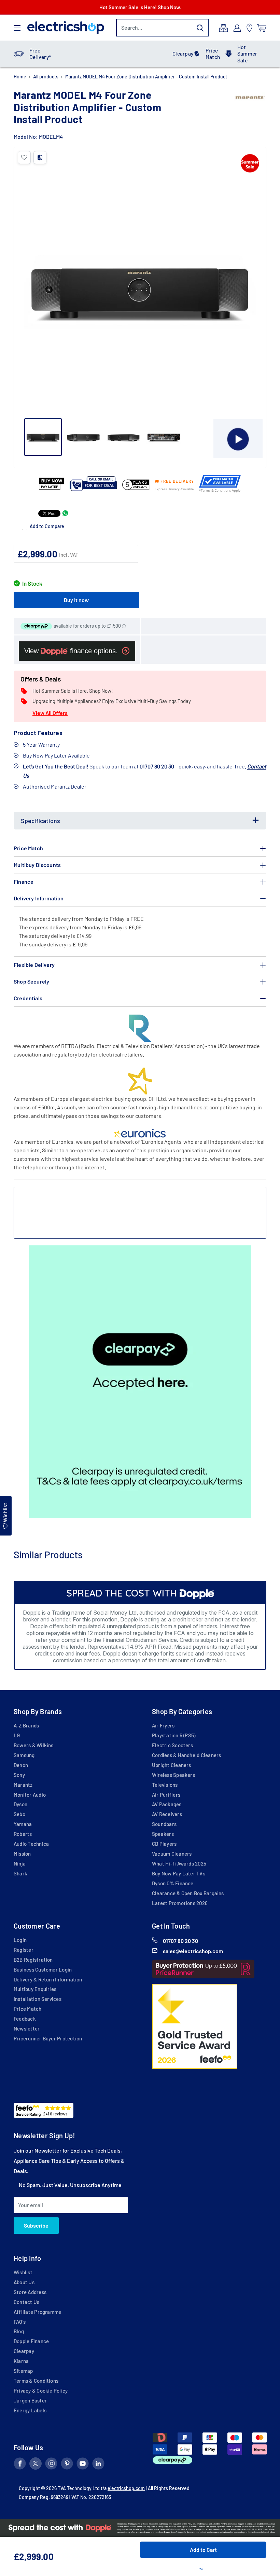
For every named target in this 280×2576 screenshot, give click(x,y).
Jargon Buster (30, 2400)
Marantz (23, 1785)
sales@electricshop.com (193, 1951)
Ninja (20, 1863)
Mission (22, 1854)
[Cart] (262, 28)
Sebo (19, 1814)
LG (17, 1735)
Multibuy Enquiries (35, 1989)
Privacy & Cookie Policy (41, 2391)
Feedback (25, 2019)
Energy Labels (30, 2410)
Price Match (213, 54)
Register (24, 1950)
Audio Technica (31, 1844)
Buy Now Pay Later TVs (179, 1873)
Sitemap (23, 2371)
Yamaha (23, 1824)
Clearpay (183, 54)
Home (20, 77)
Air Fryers (163, 1725)
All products (46, 77)
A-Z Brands (26, 1725)
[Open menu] (17, 28)
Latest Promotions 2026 (180, 1903)
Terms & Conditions (36, 2381)
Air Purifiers (166, 1795)
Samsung (24, 1755)
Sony (19, 1775)
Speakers (163, 1834)
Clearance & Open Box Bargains (188, 1893)
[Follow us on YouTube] (83, 2465)
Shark (20, 1873)
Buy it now (76, 600)
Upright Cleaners (172, 1765)
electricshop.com (126, 2488)
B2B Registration (33, 1960)
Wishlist (23, 2272)
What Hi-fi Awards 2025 (179, 1863)
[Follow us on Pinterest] (67, 2465)
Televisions (165, 1785)
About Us (24, 2282)
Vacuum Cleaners (172, 1854)
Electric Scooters (172, 1745)
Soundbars (164, 1824)
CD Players (164, 1844)
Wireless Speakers (173, 1775)
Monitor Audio (30, 1795)
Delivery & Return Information (48, 1979)
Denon (21, 1765)
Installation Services (38, 1999)
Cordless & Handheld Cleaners (186, 1755)
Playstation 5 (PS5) (174, 1735)
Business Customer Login (43, 1970)
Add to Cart (203, 2550)
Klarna (21, 2361)
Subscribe (36, 2225)
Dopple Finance (31, 2341)
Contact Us (26, 2302)
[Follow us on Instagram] (51, 2465)
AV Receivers (167, 1814)
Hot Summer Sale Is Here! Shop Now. (140, 7)
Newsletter (27, 2028)
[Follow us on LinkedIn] (98, 2465)
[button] (24, 158)
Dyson (20, 1804)
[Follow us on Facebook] (20, 2465)
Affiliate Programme (37, 2312)
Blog (19, 2331)
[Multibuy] (223, 28)
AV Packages (167, 1804)
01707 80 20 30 (180, 1941)
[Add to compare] (40, 158)
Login (20, 1940)
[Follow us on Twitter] (36, 2465)
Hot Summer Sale (247, 54)
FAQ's (20, 2322)
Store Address (30, 2292)
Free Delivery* (40, 54)
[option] (140, 1382)
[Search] (200, 28)
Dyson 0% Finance (173, 1883)
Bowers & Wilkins (34, 1745)
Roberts (23, 1834)
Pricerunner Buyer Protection (48, 2038)
